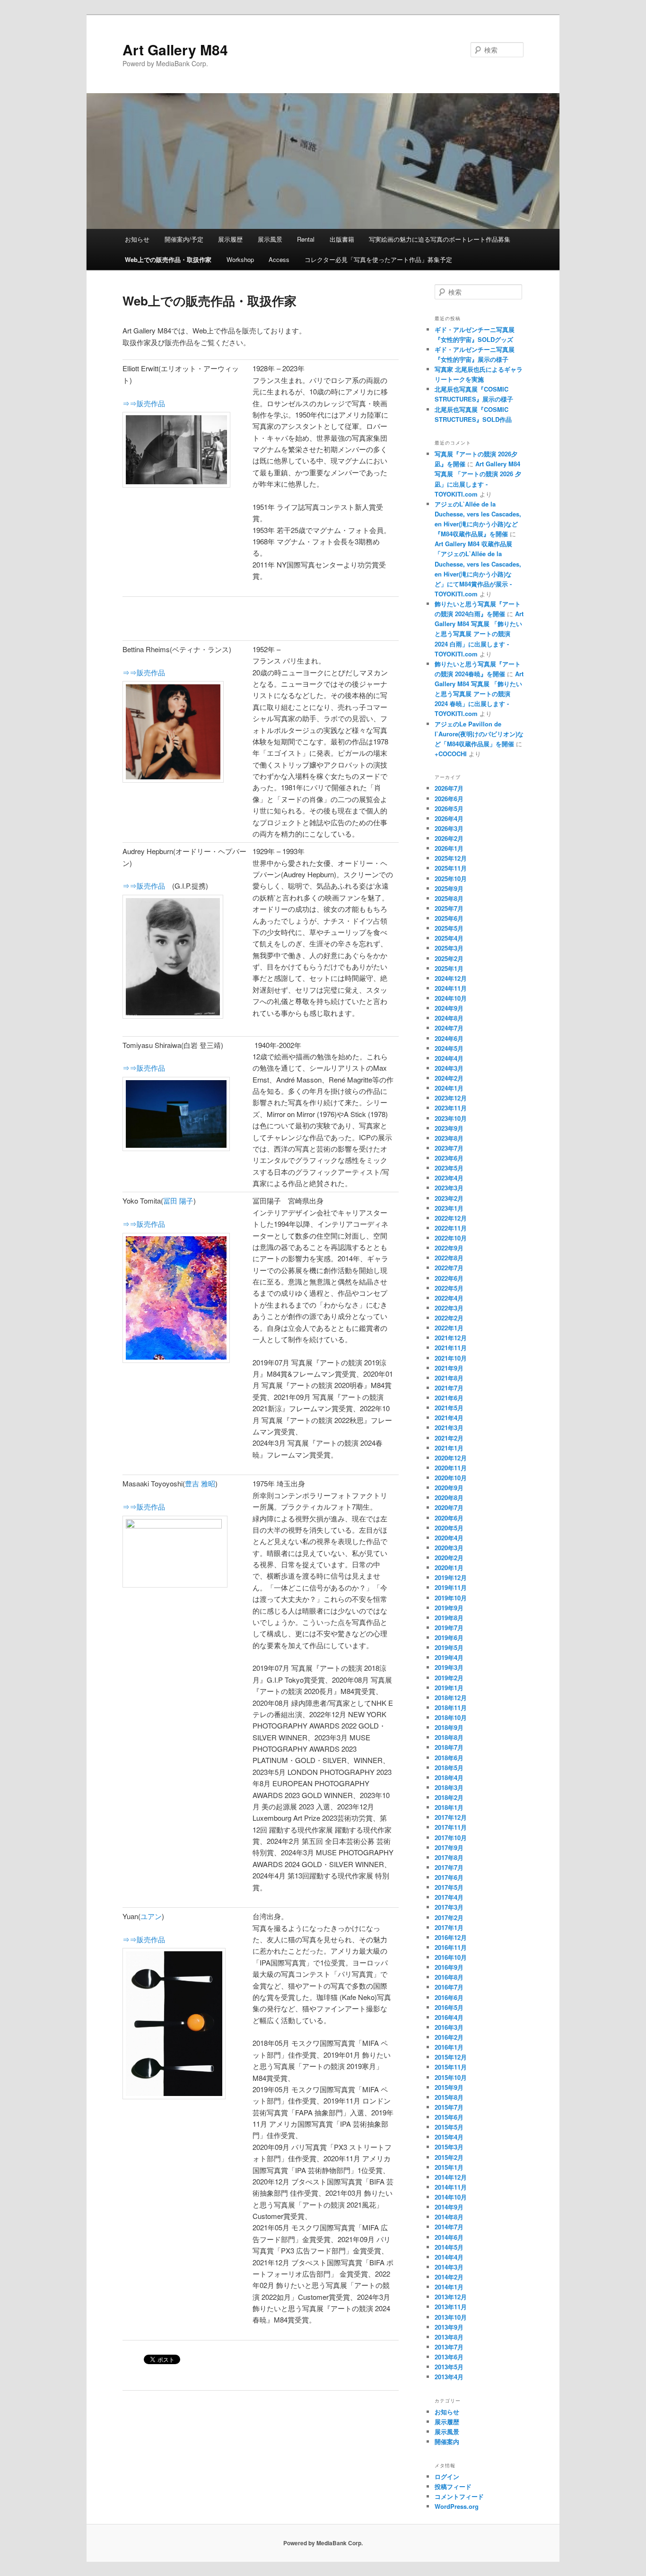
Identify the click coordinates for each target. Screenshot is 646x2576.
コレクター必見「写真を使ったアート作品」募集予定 (378, 259)
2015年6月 (449, 2117)
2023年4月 (449, 1178)
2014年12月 (451, 2177)
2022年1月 (449, 1328)
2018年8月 (449, 1737)
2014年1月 (449, 2287)
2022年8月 (449, 1258)
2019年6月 (449, 1637)
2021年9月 (449, 1368)
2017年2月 (449, 1917)
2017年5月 (449, 1887)
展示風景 (270, 239)
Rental (306, 239)
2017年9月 (449, 1847)
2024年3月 (449, 1068)
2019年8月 (449, 1618)
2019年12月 (451, 1577)
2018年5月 (449, 1768)
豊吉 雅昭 (200, 1483)
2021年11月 (451, 1348)
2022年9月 (449, 1248)
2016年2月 (449, 2037)
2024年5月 (449, 1048)
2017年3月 (449, 1907)
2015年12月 (451, 2057)
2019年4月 (449, 1657)
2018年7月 (449, 1747)
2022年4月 (449, 1298)
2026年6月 (449, 799)
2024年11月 (451, 988)
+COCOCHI (451, 754)
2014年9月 (449, 2207)
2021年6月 (449, 1398)
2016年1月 (449, 2047)
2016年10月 (451, 1957)
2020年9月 (449, 1488)
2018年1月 (449, 1807)
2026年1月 (449, 848)
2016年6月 (449, 1997)
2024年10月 (451, 998)
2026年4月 (449, 818)
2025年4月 (449, 938)
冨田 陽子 (178, 1201)
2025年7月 (449, 908)
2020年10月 (451, 1478)
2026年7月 (449, 788)
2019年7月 (449, 1628)
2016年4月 (449, 2017)
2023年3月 (449, 1188)
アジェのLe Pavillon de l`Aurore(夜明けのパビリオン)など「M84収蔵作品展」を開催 (479, 734)
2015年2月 (449, 2157)
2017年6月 (449, 1877)
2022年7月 (449, 1268)
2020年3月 (449, 1548)
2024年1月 (449, 1088)
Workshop (240, 259)
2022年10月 (451, 1238)
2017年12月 (451, 1817)
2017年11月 (451, 1827)
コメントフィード (459, 2496)
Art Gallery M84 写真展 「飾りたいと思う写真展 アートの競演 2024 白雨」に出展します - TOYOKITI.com (479, 634)
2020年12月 (451, 1458)
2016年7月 (449, 1987)
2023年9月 (449, 1128)
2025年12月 (451, 858)
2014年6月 (449, 2237)
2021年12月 (451, 1338)
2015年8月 (449, 2097)
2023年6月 (449, 1158)
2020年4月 (449, 1538)
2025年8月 (449, 898)
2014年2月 (449, 2277)
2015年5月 (449, 2127)
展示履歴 (230, 239)
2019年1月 (449, 1688)
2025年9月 (449, 888)
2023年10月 (451, 1118)
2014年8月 (449, 2217)
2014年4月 (449, 2257)
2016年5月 (449, 2007)
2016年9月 (449, 1967)
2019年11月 (451, 1587)
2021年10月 (451, 1358)
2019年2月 (449, 1678)
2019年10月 (451, 1598)
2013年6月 (449, 2357)
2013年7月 (449, 2347)
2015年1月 (449, 2167)
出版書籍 (342, 239)
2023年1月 (449, 1208)
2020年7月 (449, 1507)
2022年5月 (449, 1288)
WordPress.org (457, 2506)
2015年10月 (451, 2077)
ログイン (447, 2476)
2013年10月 (451, 2317)
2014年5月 (449, 2247)
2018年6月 (449, 1758)
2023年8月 (449, 1138)
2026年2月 (449, 838)
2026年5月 (449, 808)
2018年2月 (449, 1797)
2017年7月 (449, 1867)
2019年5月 (449, 1647)
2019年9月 (449, 1608)
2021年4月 (449, 1418)
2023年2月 (449, 1198)
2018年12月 (451, 1698)
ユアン (151, 1916)
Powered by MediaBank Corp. (323, 2543)
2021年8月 (449, 1378)
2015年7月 (449, 2107)
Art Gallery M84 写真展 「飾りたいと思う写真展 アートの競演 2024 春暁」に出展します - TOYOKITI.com (479, 694)
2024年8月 (449, 1018)
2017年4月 (449, 1897)
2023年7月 (449, 1148)
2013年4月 (449, 2377)
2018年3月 (449, 1787)
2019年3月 (449, 1667)
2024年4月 (449, 1058)
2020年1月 (449, 1567)
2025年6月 (449, 918)
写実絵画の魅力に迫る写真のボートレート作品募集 (440, 239)
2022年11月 (451, 1228)
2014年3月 (449, 2267)
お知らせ (137, 239)
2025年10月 (451, 878)
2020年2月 (449, 1558)
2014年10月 (451, 2197)
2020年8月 (449, 1498)
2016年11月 (451, 1947)
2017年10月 (451, 1838)
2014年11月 (451, 2187)
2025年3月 (449, 948)
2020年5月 (449, 1528)
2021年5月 (449, 1408)
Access (279, 259)
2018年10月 (451, 1717)
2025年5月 (449, 928)
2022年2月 (449, 1318)
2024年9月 (449, 1008)
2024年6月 (449, 1038)
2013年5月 (449, 2367)
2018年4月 (449, 1777)
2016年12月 (451, 1937)
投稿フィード (453, 2486)
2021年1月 (449, 1448)
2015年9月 (449, 2087)
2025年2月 (449, 958)
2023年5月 (449, 1168)
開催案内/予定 (184, 239)
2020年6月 (449, 1518)
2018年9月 (449, 1727)
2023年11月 (451, 1108)
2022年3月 (449, 1308)
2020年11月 (451, 1468)
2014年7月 (449, 2227)
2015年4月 (449, 2137)
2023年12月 (451, 1098)
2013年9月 (449, 2327)
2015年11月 (451, 2067)
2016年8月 (449, 1977)
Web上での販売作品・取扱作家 (168, 259)
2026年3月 (449, 828)
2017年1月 (449, 1927)
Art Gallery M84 (175, 49)
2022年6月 (449, 1278)
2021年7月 (449, 1388)
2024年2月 (449, 1078)
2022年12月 (451, 1218)
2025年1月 (449, 968)
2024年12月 (451, 978)
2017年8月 (449, 1857)
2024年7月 (449, 1028)
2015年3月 (449, 2147)
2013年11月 (451, 2307)
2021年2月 (449, 1438)
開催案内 (447, 2441)
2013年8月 (449, 2337)
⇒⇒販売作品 (144, 403)
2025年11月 (451, 868)
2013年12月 (451, 2297)
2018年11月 (451, 1707)
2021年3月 (449, 1428)
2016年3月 (449, 2027)
